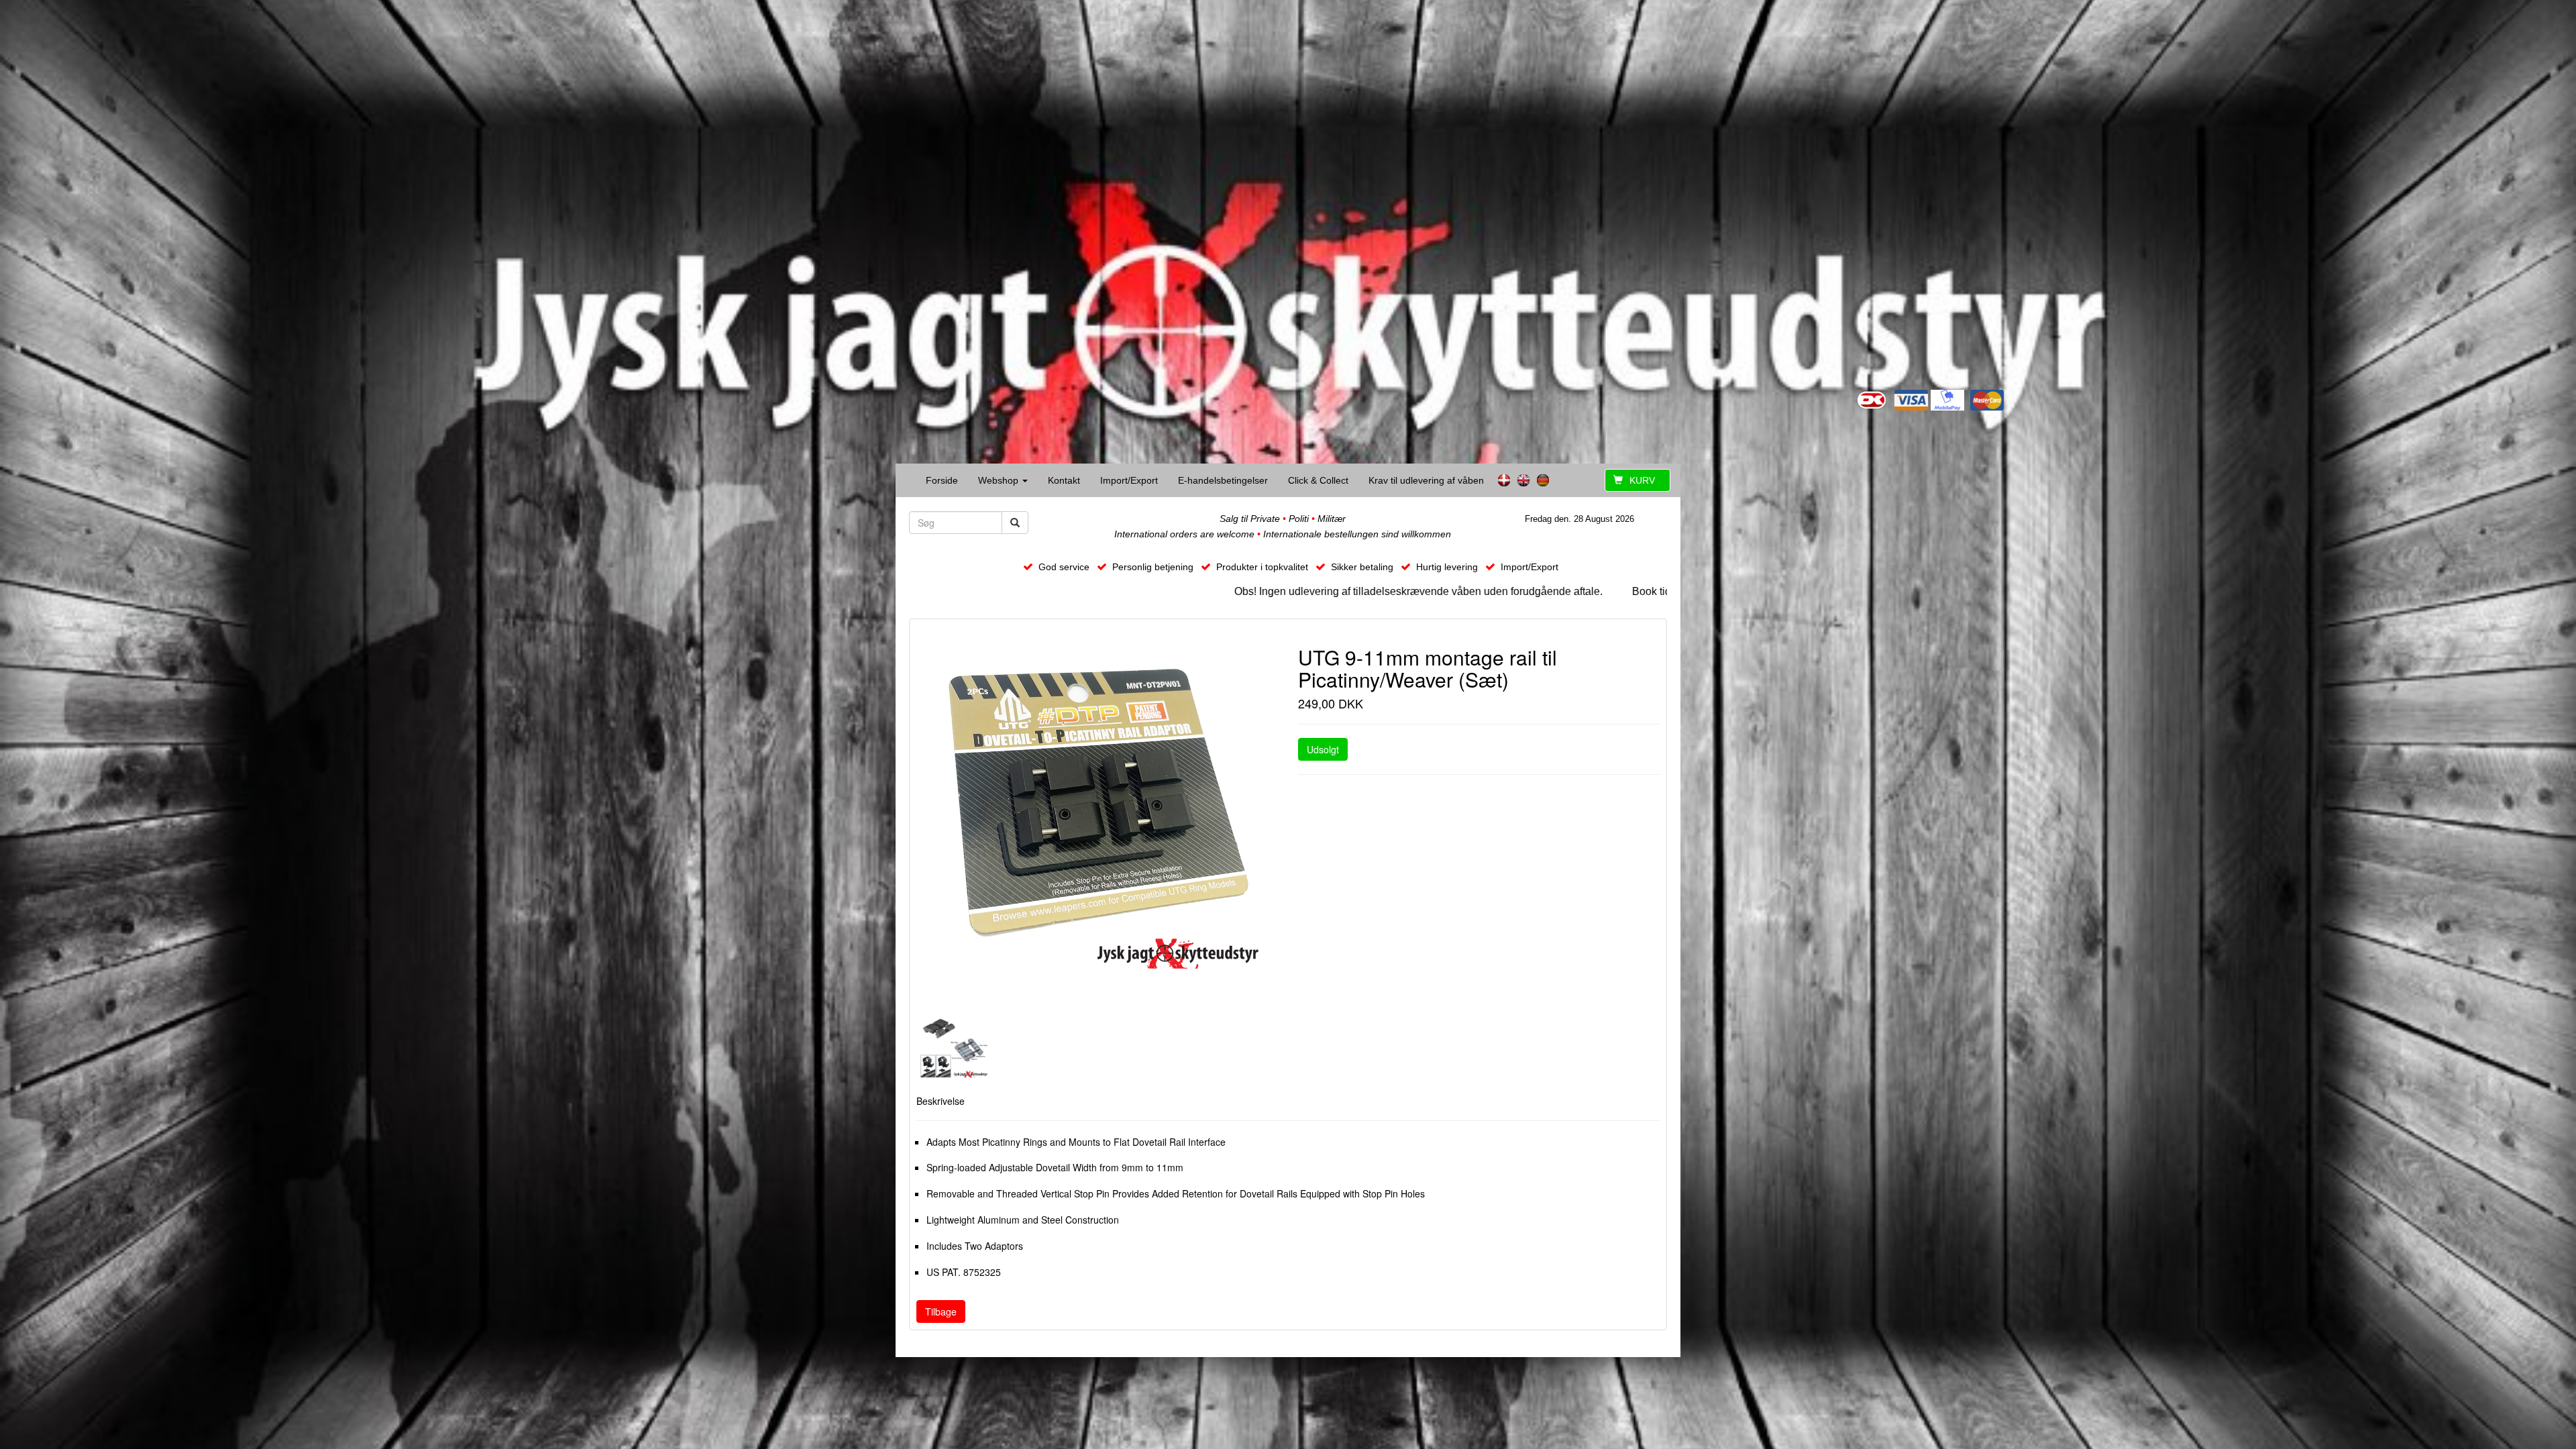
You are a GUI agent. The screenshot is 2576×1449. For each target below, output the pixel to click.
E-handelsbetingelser (1223, 480)
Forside (942, 480)
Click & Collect (1318, 480)
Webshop (1000, 480)
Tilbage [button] (941, 1311)
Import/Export (1129, 480)
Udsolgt (1323, 749)
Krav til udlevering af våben (1426, 480)
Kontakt (1064, 480)
